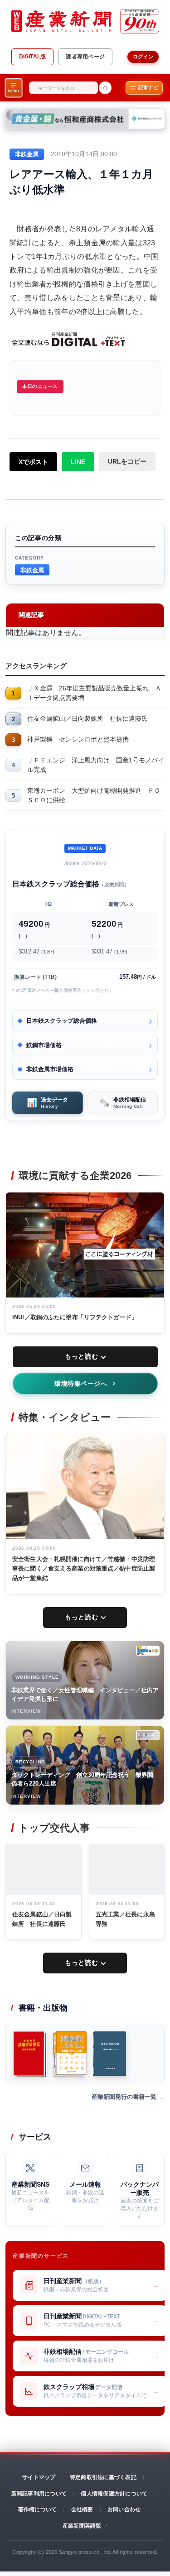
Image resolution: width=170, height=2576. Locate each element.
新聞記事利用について (39, 2494)
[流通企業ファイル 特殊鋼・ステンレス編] (70, 2054)
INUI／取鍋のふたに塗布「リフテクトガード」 (75, 1317)
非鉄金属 (32, 570)
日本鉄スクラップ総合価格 (62, 1021)
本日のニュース (40, 386)
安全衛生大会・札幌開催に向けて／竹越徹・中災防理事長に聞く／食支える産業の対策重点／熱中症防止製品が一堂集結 (84, 1568)
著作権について (38, 2509)
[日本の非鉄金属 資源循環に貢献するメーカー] (109, 2054)
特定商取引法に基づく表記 (103, 2477)
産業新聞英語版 (82, 2526)
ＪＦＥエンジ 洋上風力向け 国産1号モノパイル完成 (96, 765)
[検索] (105, 88)
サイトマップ (39, 2477)
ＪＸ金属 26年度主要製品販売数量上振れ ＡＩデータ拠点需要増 (94, 693)
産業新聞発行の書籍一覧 (124, 2097)
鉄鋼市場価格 (44, 1045)
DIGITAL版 (33, 57)
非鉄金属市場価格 (50, 1069)
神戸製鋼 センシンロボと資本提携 (78, 739)
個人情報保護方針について (114, 2494)
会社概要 (82, 2509)
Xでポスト (33, 462)
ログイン (143, 57)
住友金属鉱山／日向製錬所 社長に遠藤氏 (87, 718)
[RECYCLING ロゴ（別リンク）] (148, 1735)
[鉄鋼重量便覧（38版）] (30, 2054)
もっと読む (81, 1356)
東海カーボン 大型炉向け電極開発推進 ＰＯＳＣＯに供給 (94, 795)
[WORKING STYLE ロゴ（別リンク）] (148, 1651)
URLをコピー (127, 461)
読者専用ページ (85, 57)
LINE (78, 462)
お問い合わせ (124, 2509)
